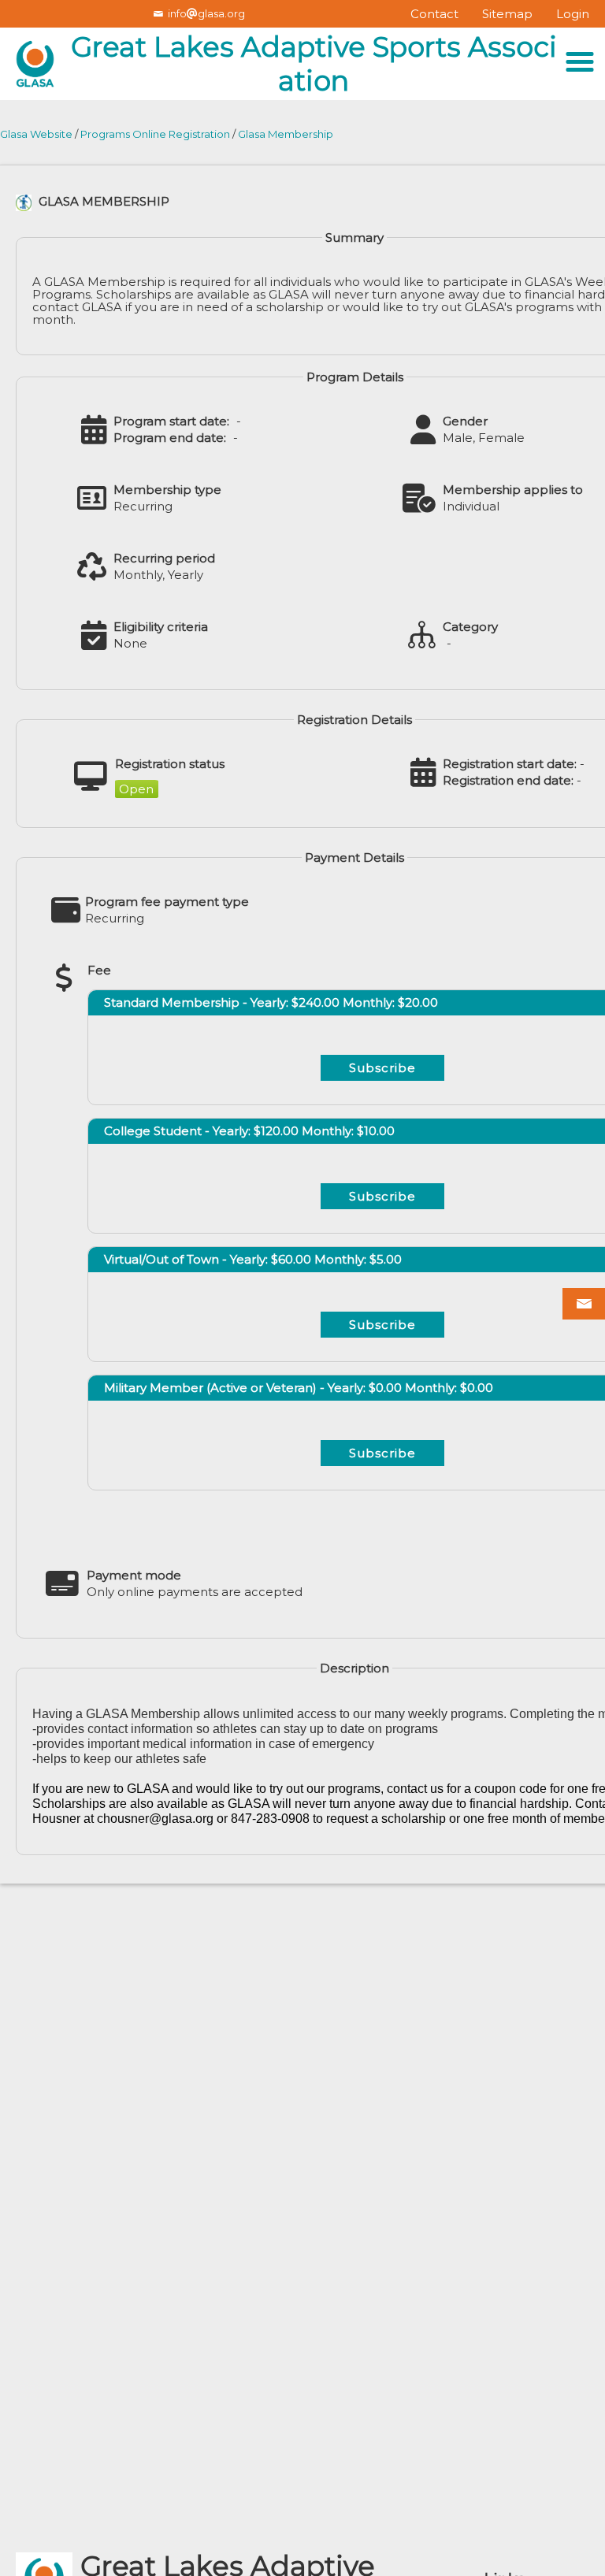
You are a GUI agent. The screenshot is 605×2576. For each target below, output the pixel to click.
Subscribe (382, 1068)
